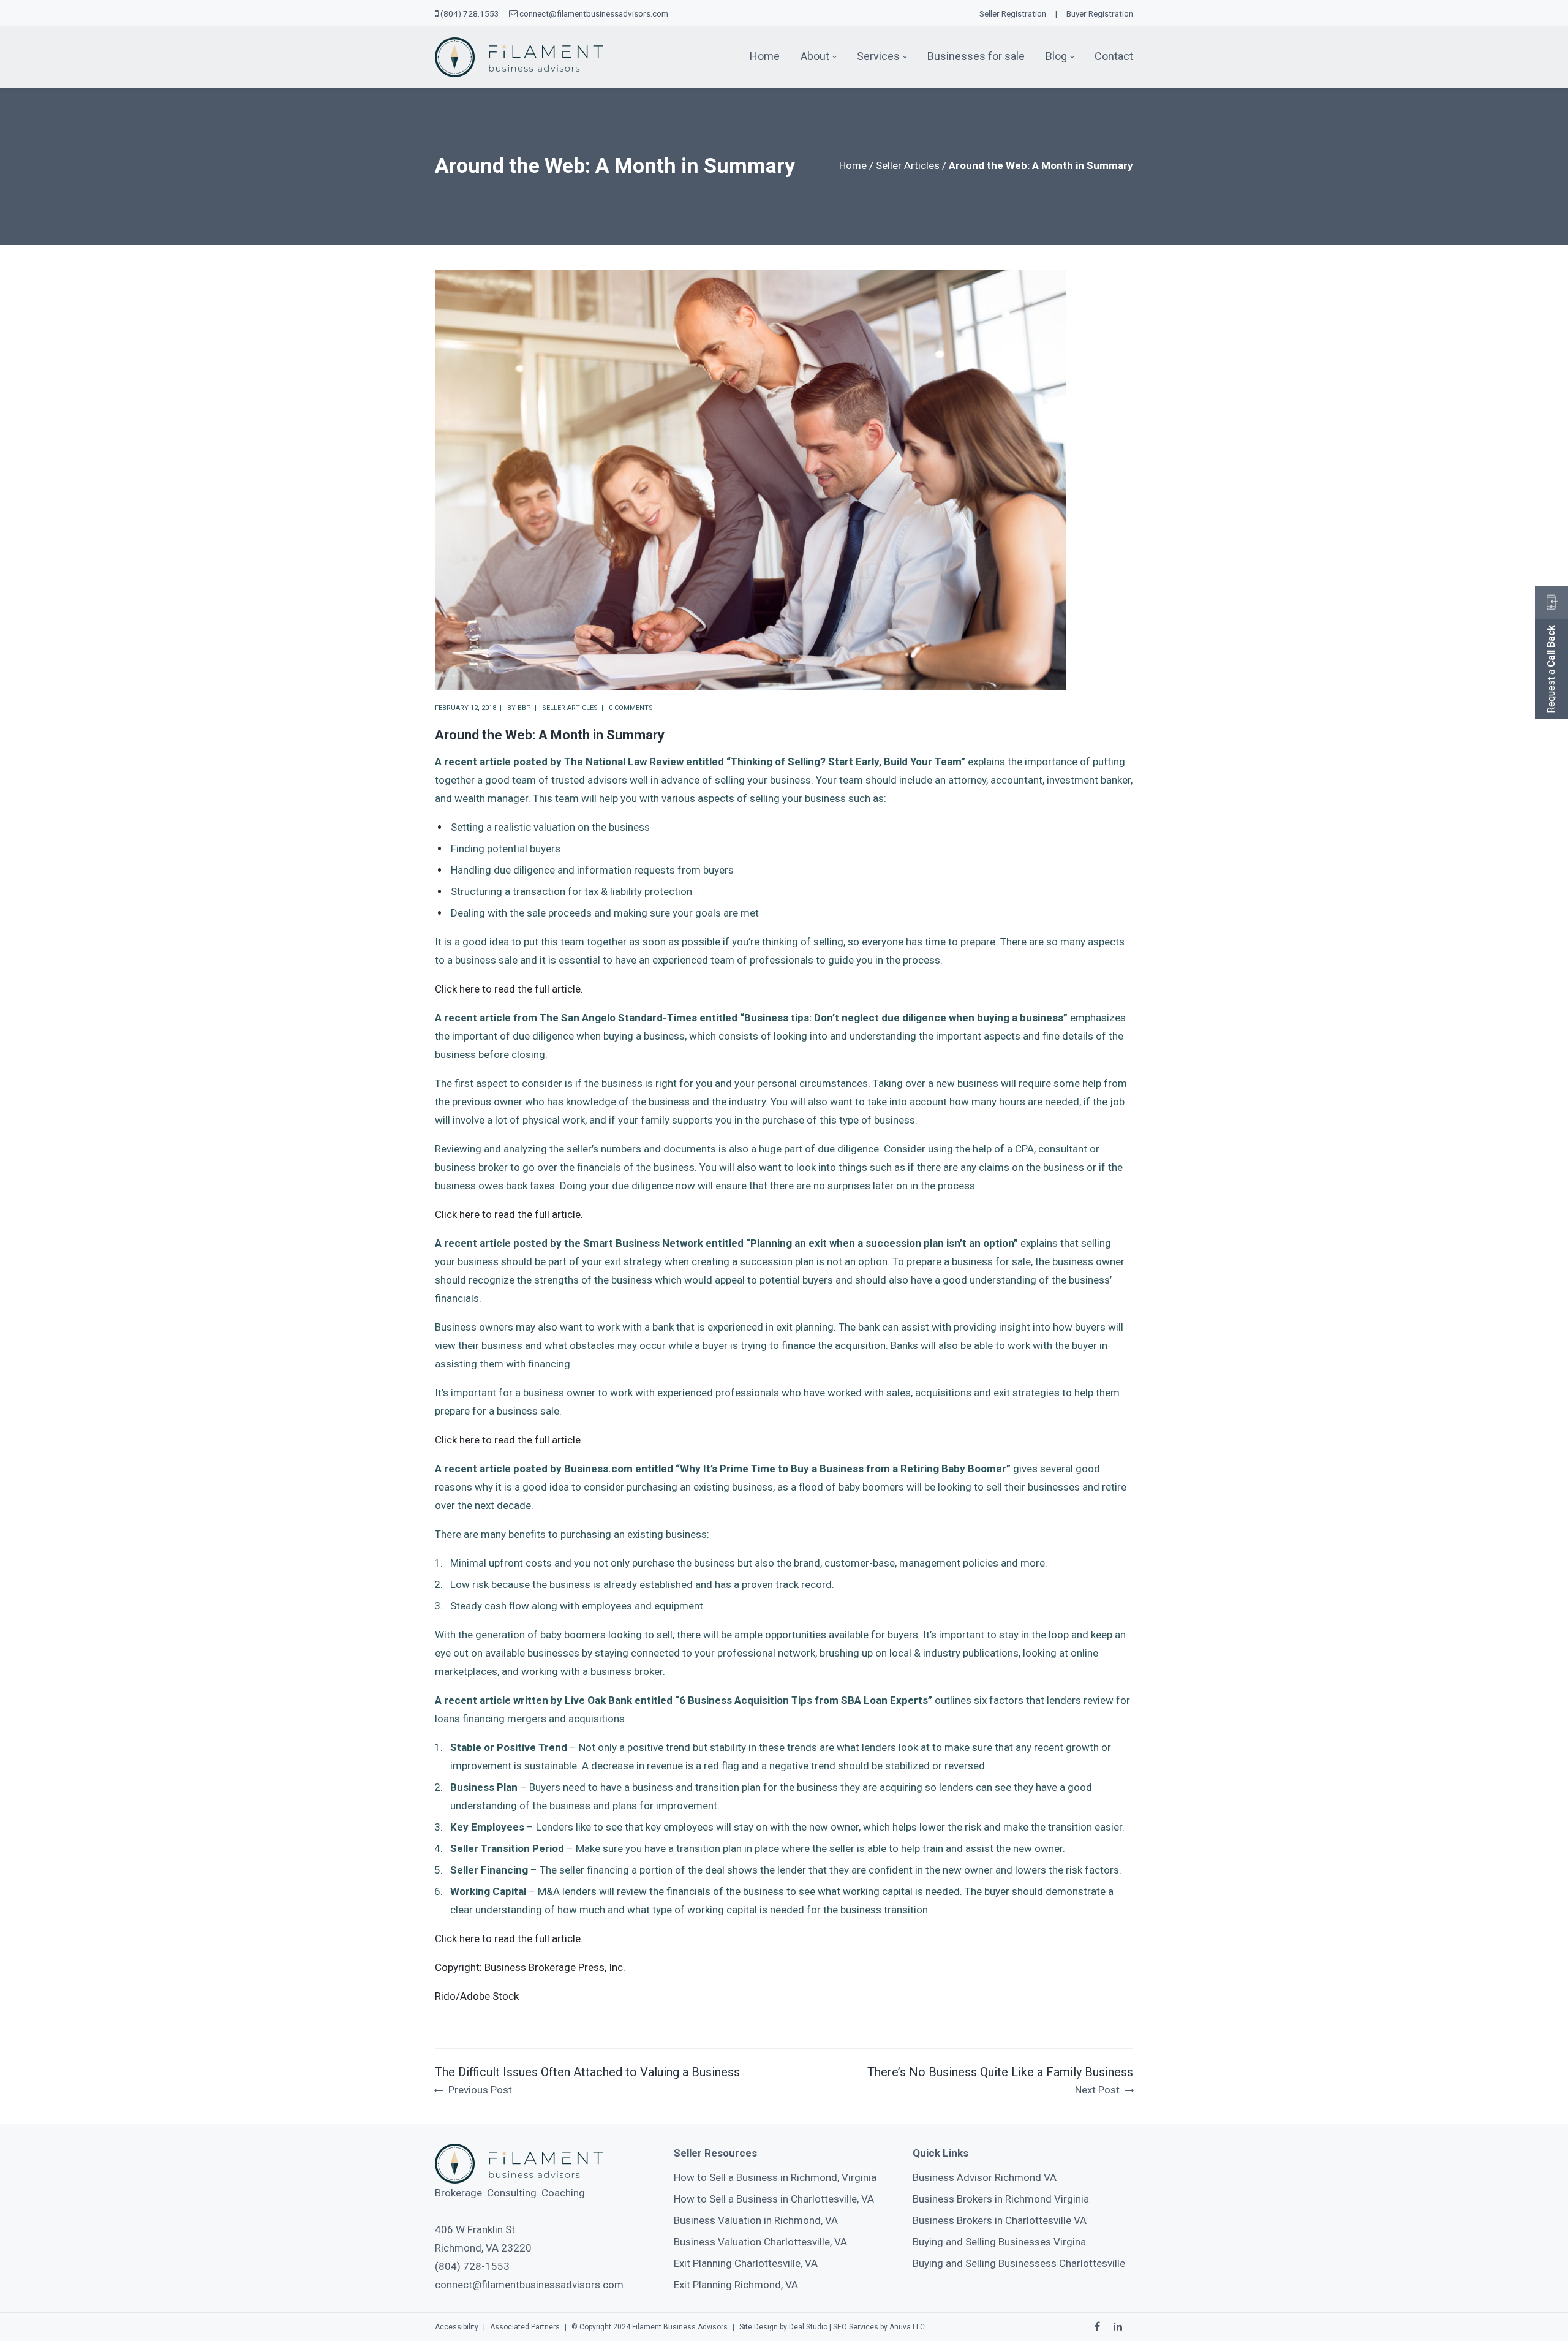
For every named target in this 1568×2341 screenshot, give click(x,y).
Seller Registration (1013, 13)
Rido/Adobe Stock (477, 1996)
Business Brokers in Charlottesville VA (1000, 2220)
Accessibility (457, 2327)
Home (853, 165)
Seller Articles (908, 165)
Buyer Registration (1100, 13)
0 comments (631, 708)
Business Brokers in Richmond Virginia (1001, 2199)
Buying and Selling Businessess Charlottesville (1019, 2263)
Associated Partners (525, 2327)
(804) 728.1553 (470, 13)
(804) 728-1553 (472, 2266)
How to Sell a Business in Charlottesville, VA (774, 2199)
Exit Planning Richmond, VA (736, 2285)
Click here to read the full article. (509, 989)
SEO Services (856, 2327)
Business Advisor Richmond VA (985, 2177)
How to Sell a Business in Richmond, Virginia (775, 2177)
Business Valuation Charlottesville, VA (760, 2242)
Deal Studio (808, 2327)
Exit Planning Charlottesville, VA (746, 2263)
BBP (524, 708)
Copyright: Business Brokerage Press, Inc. (530, 1967)
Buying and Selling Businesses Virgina (999, 2242)
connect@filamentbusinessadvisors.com (594, 13)
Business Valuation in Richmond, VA (756, 2220)
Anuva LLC (907, 2327)
